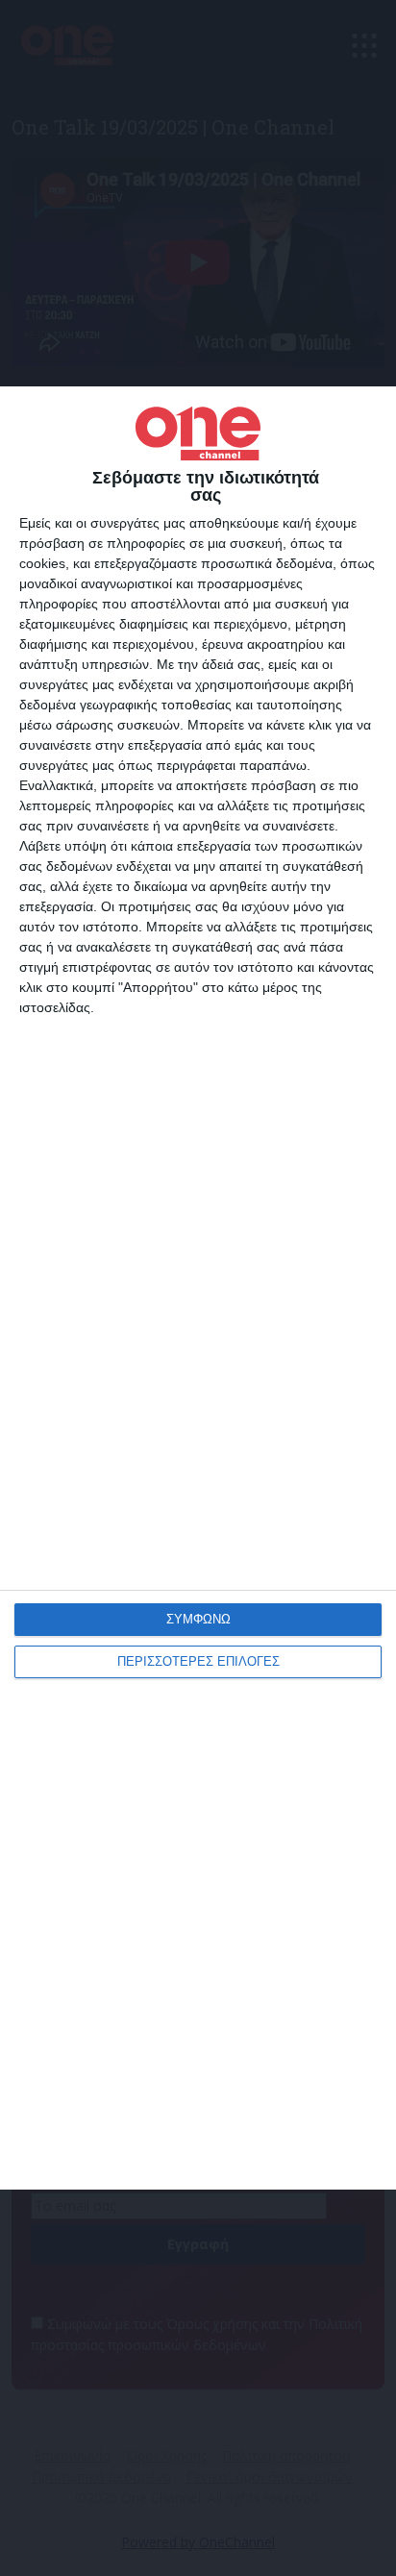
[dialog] (198, 1288)
